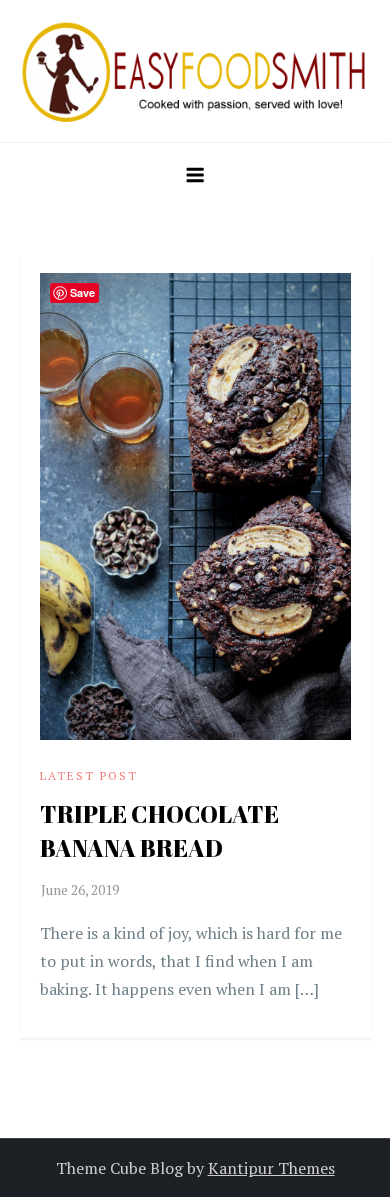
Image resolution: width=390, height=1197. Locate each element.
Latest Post (89, 775)
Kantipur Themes (271, 1168)
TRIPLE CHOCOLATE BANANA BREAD (159, 831)
